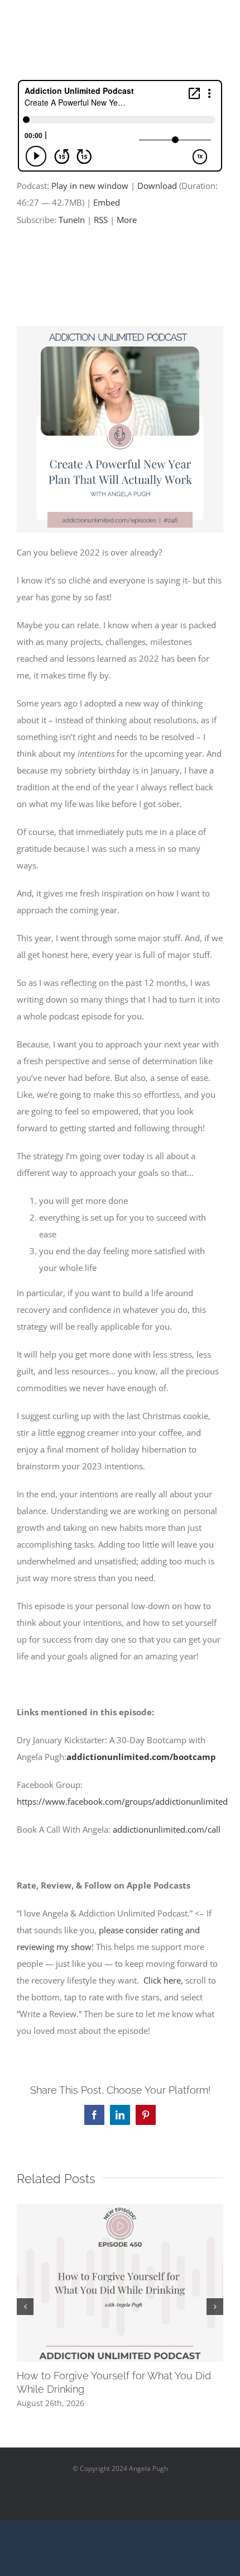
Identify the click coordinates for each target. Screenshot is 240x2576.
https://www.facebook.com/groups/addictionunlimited (122, 1801)
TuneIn (72, 220)
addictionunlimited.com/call (167, 1829)
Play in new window (90, 186)
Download (157, 186)
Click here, (163, 1980)
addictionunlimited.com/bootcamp (141, 1757)
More (127, 220)
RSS (101, 220)
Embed (107, 202)
